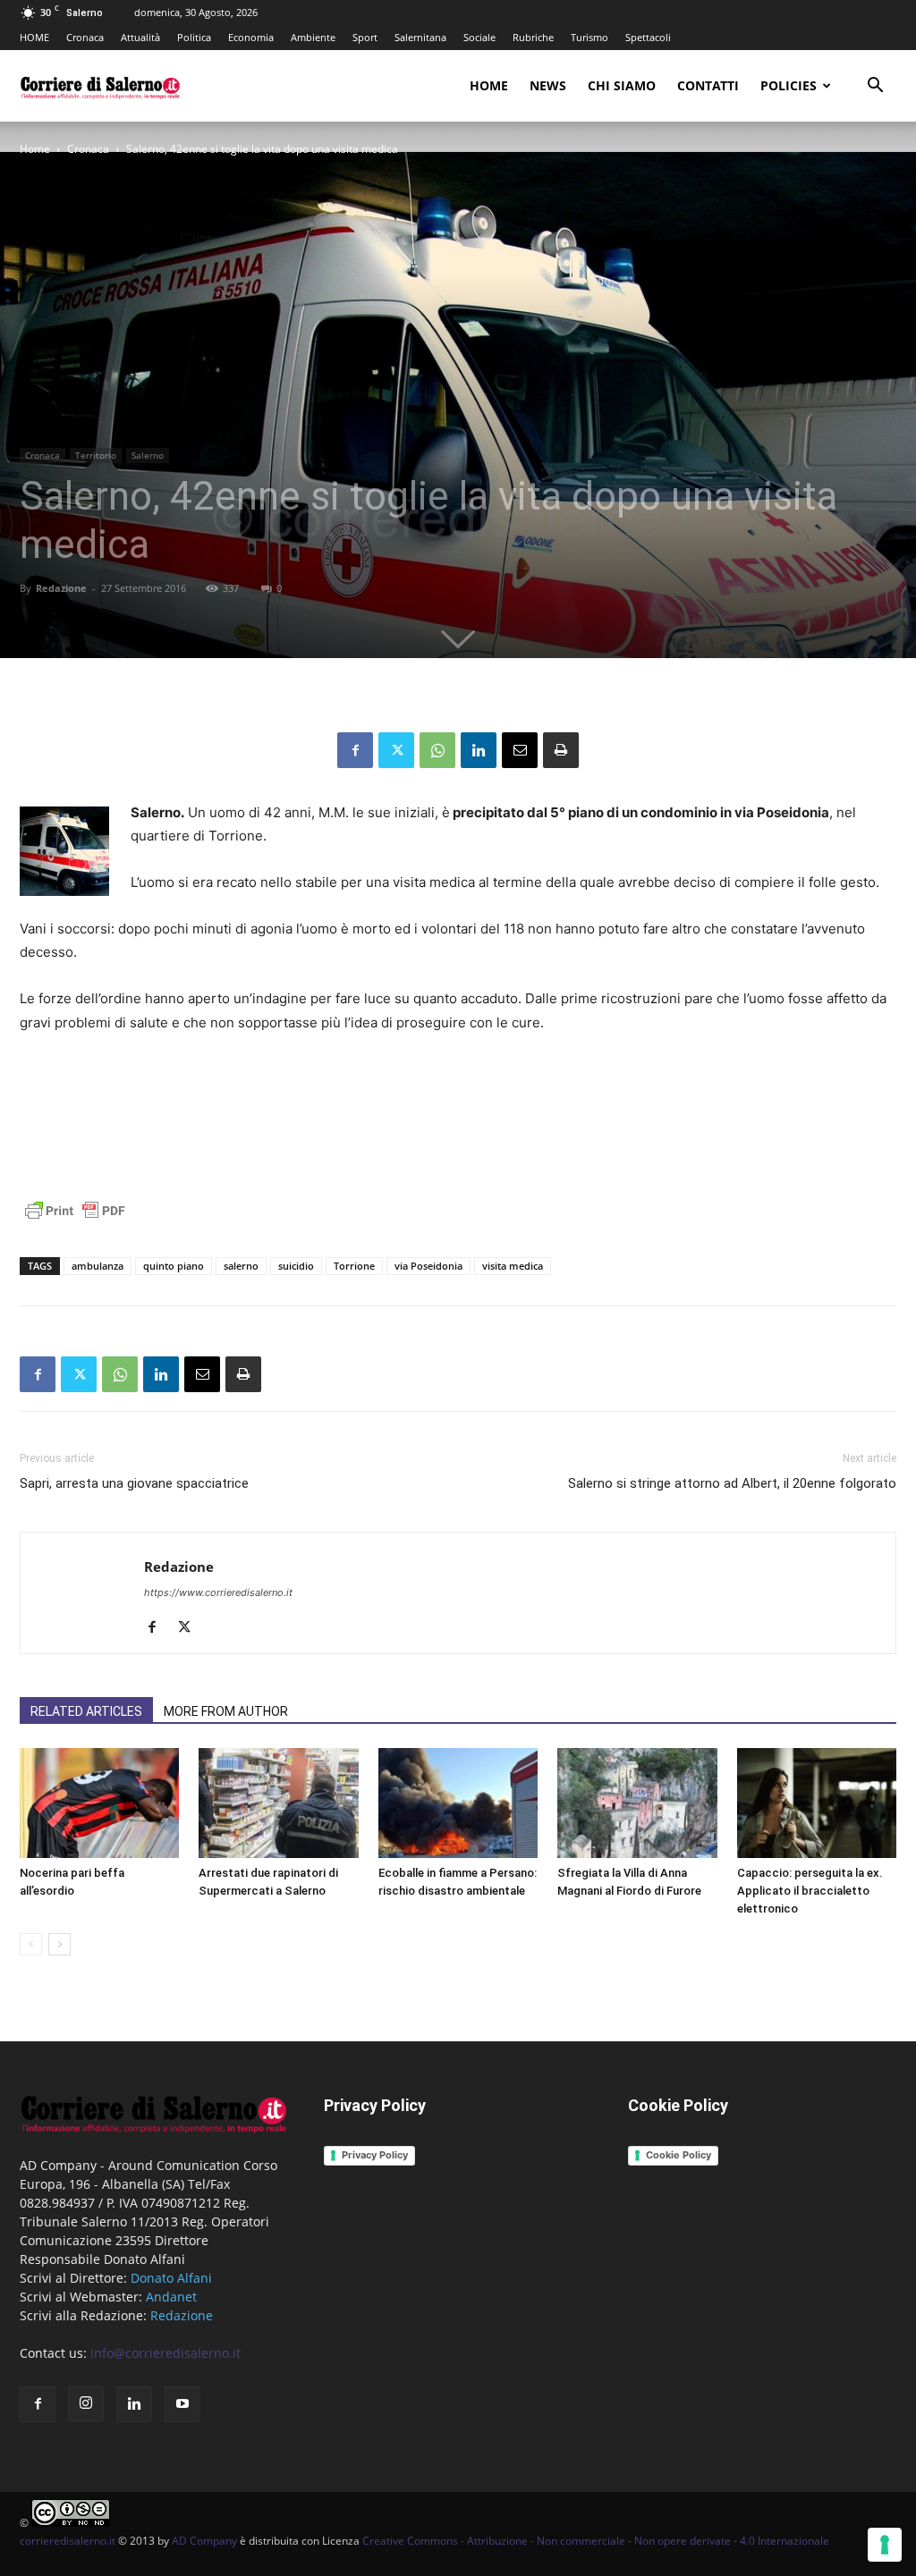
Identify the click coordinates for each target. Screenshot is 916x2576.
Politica (194, 37)
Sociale (479, 37)
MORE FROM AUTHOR (226, 1711)
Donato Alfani (171, 2278)
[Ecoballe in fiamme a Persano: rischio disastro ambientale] (458, 1803)
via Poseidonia (428, 1266)
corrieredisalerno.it (68, 2541)
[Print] (561, 750)
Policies (789, 85)
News (548, 85)
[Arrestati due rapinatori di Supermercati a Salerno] (278, 1803)
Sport (365, 37)
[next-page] (59, 1944)
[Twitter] (396, 750)
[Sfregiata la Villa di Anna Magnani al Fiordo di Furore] (637, 1803)
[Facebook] (355, 750)
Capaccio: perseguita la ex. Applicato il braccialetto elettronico (810, 1891)
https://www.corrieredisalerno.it (218, 1592)
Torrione (354, 1266)
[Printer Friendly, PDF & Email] (75, 1220)
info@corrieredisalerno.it (165, 2353)
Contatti (708, 85)
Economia (251, 37)
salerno (241, 1266)
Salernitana (420, 37)
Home (489, 85)
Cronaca (85, 37)
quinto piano (174, 1266)
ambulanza (98, 1266)
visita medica (513, 1266)
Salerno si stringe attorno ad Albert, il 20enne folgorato (732, 1483)
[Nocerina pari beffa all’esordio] (99, 1803)
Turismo (589, 37)
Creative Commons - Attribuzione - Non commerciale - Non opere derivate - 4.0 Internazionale (596, 2541)
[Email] (520, 750)
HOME (34, 37)
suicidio (296, 1266)
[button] (875, 87)
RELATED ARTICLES (86, 1711)
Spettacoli (648, 37)
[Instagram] (86, 2403)
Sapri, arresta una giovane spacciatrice (134, 1483)
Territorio (96, 455)
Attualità (140, 37)
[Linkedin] (479, 750)
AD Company (204, 2541)
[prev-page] (31, 1944)
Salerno (148, 455)
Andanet (171, 2297)
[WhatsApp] (437, 750)
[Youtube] (182, 2404)
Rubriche (533, 37)
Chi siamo (622, 85)
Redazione (61, 588)
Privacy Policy (375, 2155)
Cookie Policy (679, 2155)
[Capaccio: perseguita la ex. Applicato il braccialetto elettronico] (817, 1803)
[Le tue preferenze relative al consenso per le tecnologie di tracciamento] (885, 2545)
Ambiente (313, 37)
